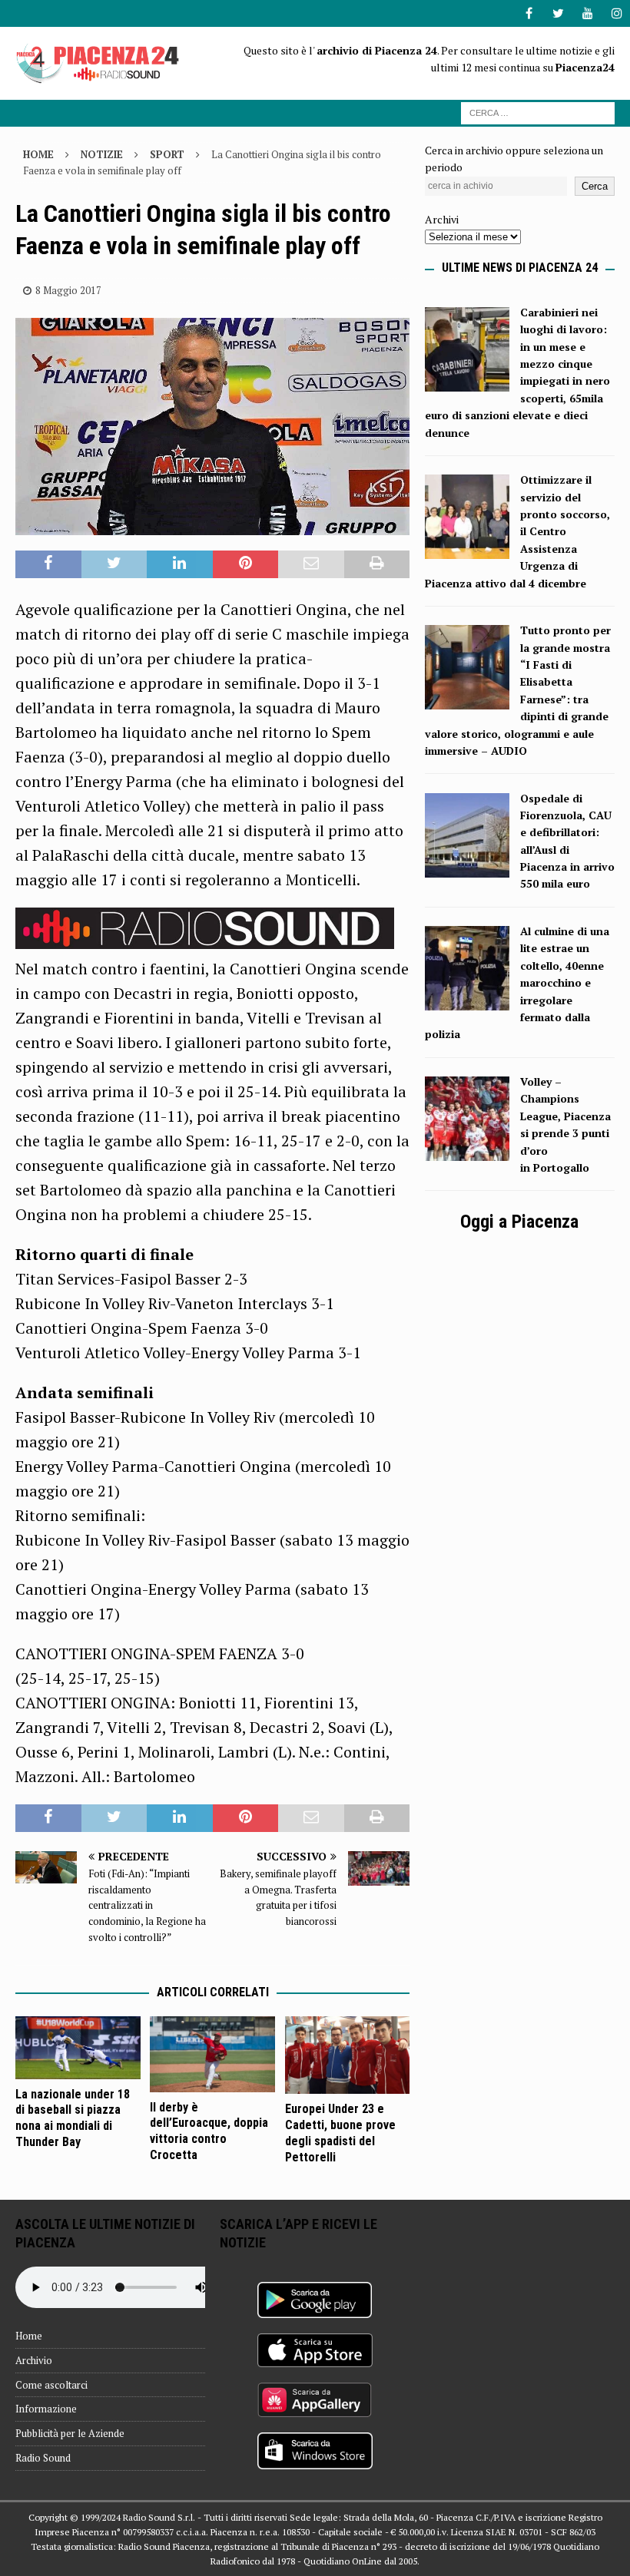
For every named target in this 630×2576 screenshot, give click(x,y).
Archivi (442, 219)
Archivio (34, 2360)
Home (29, 2336)
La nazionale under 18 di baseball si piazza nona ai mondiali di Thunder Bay (73, 2118)
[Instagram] (617, 13)
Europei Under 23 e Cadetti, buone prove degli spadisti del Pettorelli (340, 2133)
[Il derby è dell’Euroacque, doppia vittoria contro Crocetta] (212, 2054)
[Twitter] (558, 13)
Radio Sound (43, 2458)
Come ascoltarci (51, 2385)
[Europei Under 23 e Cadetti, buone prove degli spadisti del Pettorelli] (348, 2055)
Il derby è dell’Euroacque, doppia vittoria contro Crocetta (209, 2131)
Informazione (46, 2409)
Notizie (102, 154)
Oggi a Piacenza (519, 1222)
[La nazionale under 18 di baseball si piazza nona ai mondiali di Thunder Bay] (78, 2048)
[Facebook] (529, 13)
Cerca (595, 186)
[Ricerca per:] (538, 112)
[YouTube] (587, 13)
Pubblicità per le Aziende (70, 2433)
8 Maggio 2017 (68, 290)
